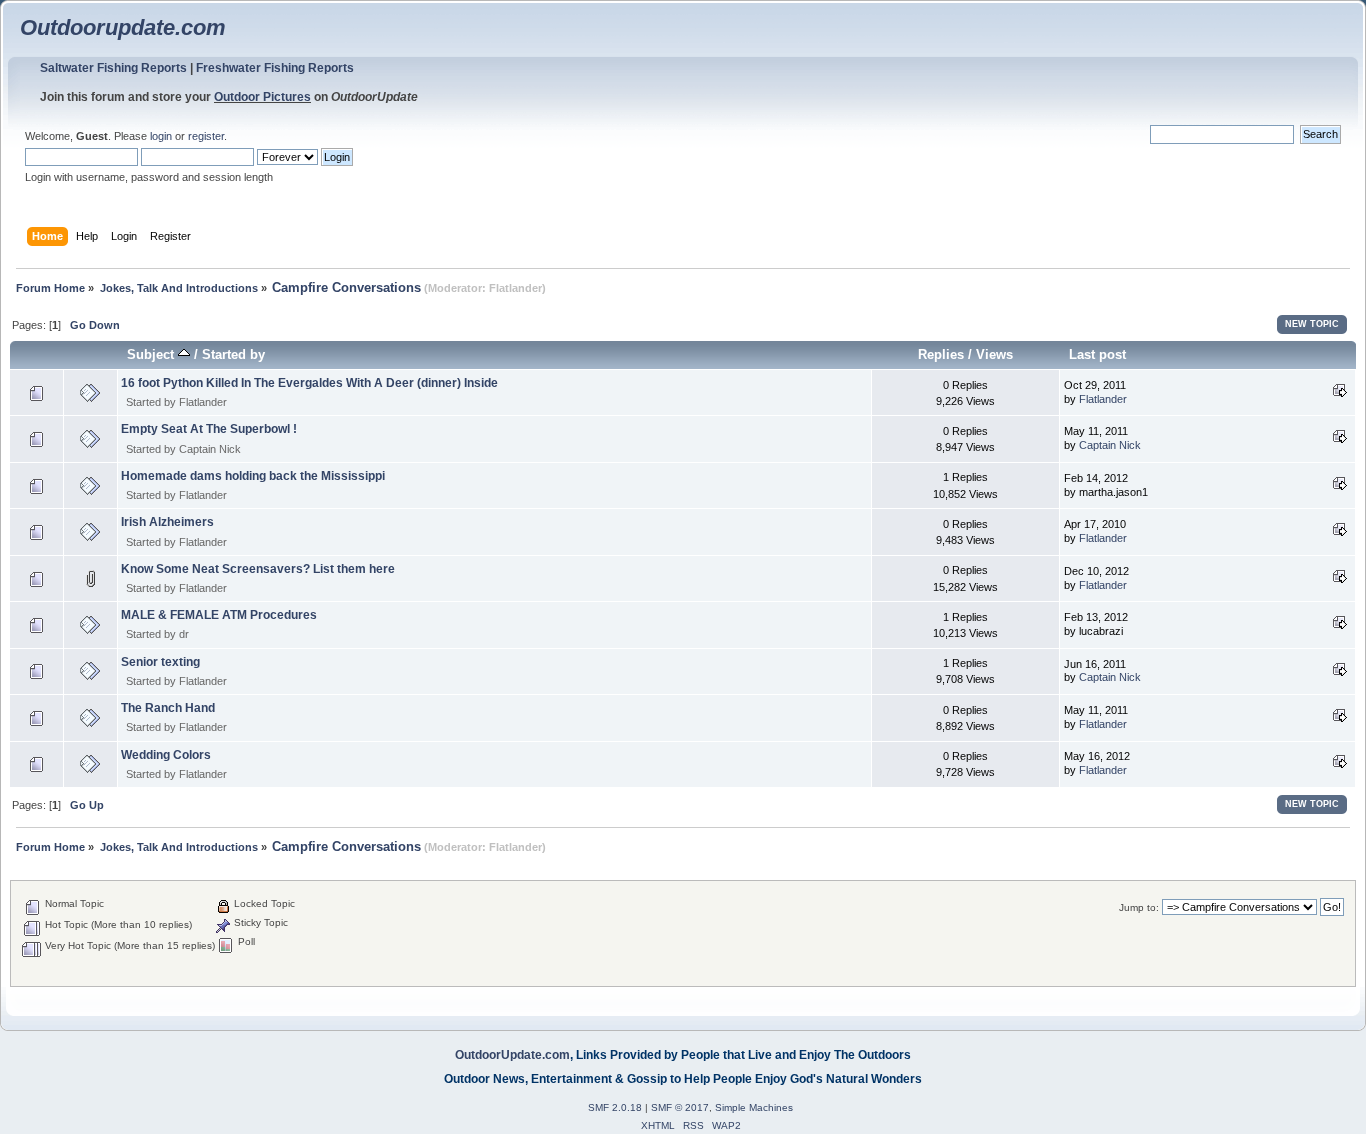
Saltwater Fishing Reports (113, 68)
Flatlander (515, 288)
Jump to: (1139, 907)
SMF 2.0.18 (615, 1107)
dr (184, 634)
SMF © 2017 (680, 1107)
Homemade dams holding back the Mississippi (253, 476)
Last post (1097, 354)
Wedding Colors (166, 755)
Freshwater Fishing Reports (275, 68)
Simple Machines (754, 1107)
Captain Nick (210, 449)
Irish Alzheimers (167, 522)
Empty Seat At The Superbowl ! (209, 429)
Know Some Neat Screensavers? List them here (258, 569)
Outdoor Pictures (262, 97)
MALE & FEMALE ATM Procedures (219, 615)
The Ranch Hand (168, 708)
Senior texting (160, 662)
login (161, 136)
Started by (233, 354)
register (206, 136)
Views (994, 354)
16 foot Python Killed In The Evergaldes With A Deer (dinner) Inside (309, 383)
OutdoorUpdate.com (512, 1055)
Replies (941, 354)
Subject (152, 354)
